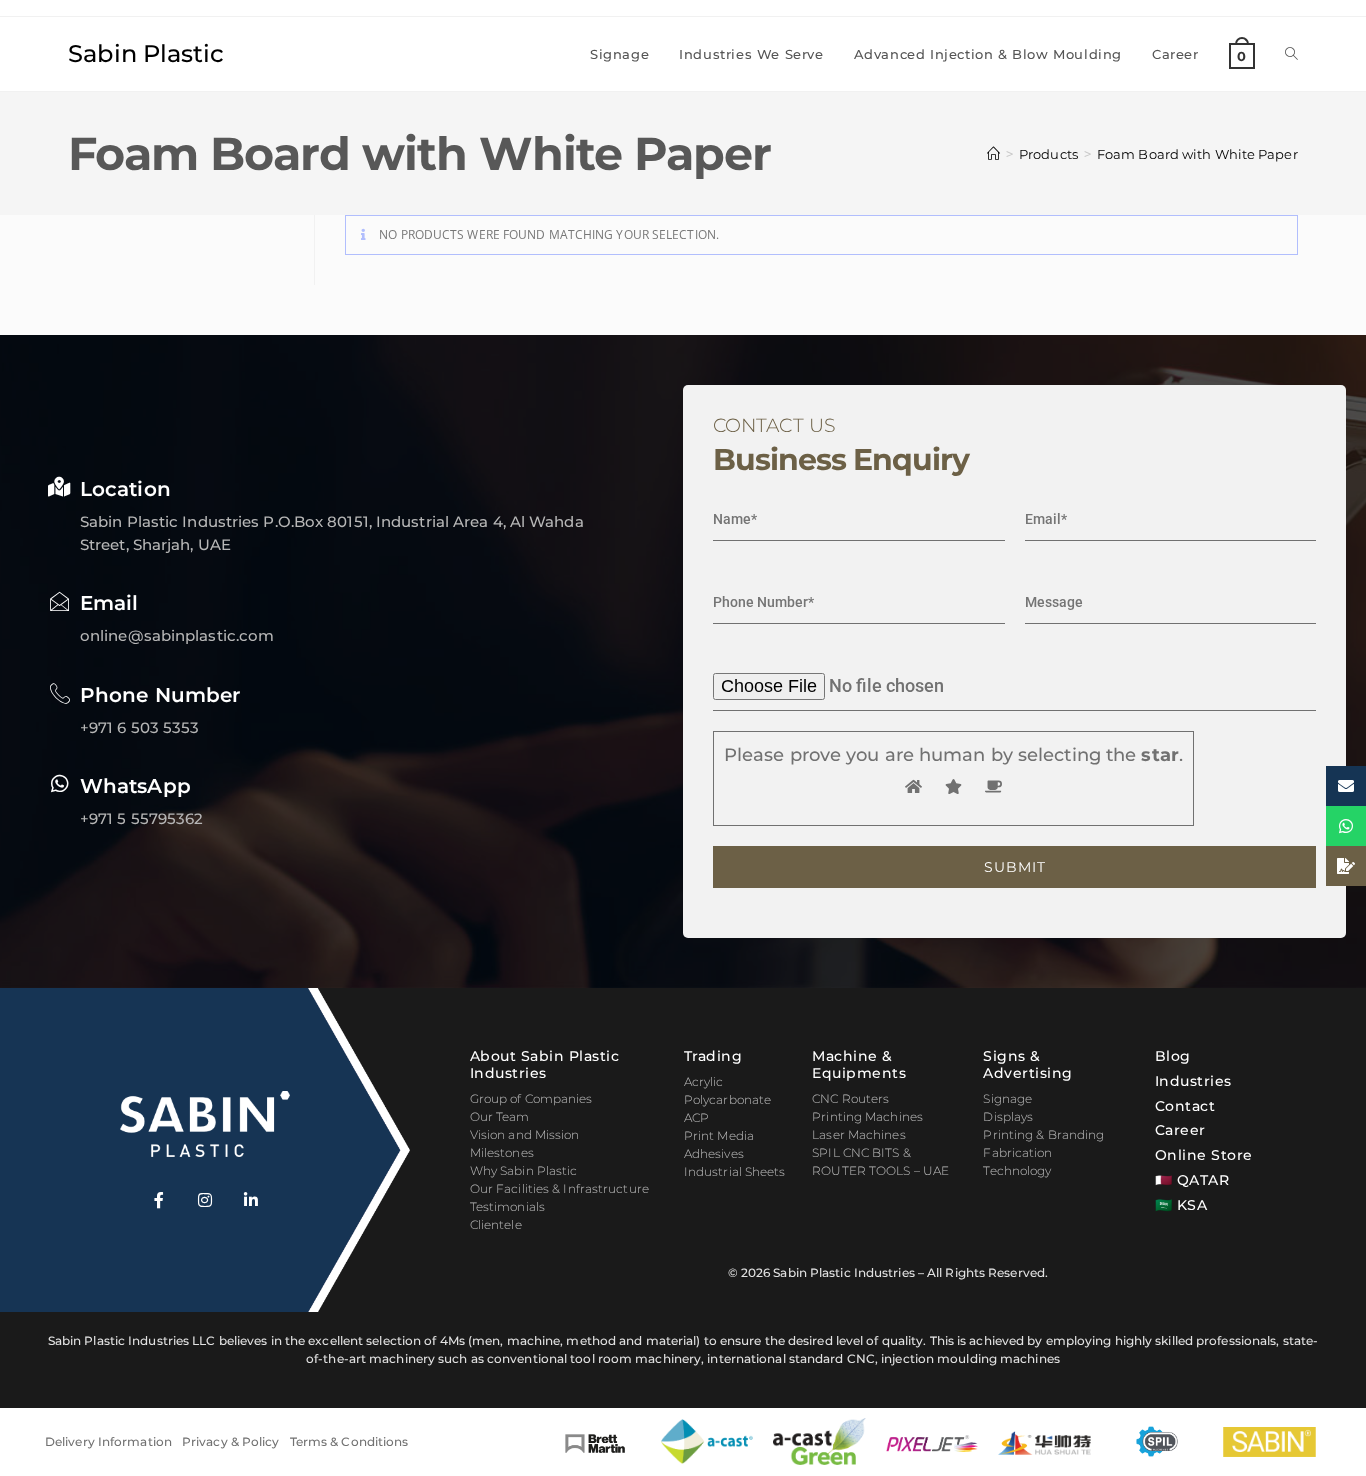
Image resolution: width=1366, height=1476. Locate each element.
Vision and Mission (525, 1134)
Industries (1193, 1081)
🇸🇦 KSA (1181, 1205)
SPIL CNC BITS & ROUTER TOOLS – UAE (880, 1161)
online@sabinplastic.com (177, 635)
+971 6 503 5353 (140, 727)
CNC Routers (850, 1098)
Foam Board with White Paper (1197, 154)
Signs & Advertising (1028, 1064)
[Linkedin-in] (251, 1200)
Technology (1017, 1170)
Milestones (502, 1152)
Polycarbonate (727, 1099)
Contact (1185, 1106)
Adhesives (714, 1153)
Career (1180, 1130)
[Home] (993, 154)
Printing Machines (867, 1116)
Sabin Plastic (146, 53)
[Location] (60, 487)
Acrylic (704, 1081)
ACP (696, 1117)
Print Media (719, 1135)
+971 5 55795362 (142, 818)
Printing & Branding (1043, 1134)
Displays (1008, 1116)
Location (125, 489)
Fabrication (1017, 1152)
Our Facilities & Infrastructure (559, 1188)
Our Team (500, 1116)
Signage (1007, 1098)
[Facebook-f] (159, 1200)
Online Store (1204, 1155)
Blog (1173, 1056)
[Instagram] (205, 1200)
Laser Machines (858, 1134)
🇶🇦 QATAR (1192, 1180)
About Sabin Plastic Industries (545, 1064)
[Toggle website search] (1291, 54)
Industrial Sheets (735, 1171)
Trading (713, 1056)
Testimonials (507, 1206)
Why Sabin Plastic (524, 1170)
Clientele (496, 1224)
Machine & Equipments (859, 1064)
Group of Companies (531, 1098)
